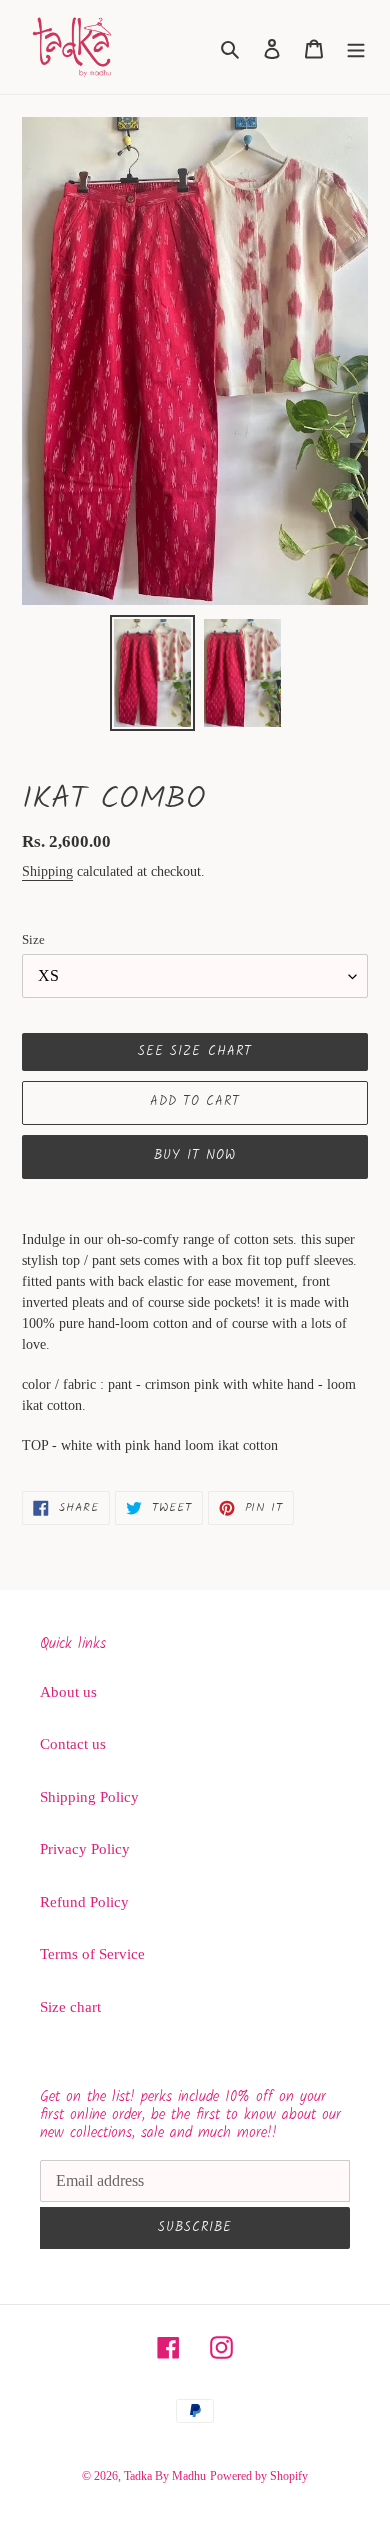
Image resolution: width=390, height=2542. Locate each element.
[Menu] (356, 47)
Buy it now (195, 1155)
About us (68, 1692)
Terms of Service (92, 1954)
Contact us (73, 1744)
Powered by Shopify (259, 2476)
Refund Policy (84, 1902)
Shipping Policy (89, 1797)
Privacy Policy (85, 1849)
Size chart (70, 2007)
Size (33, 939)
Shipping (47, 871)
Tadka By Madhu (165, 2476)
